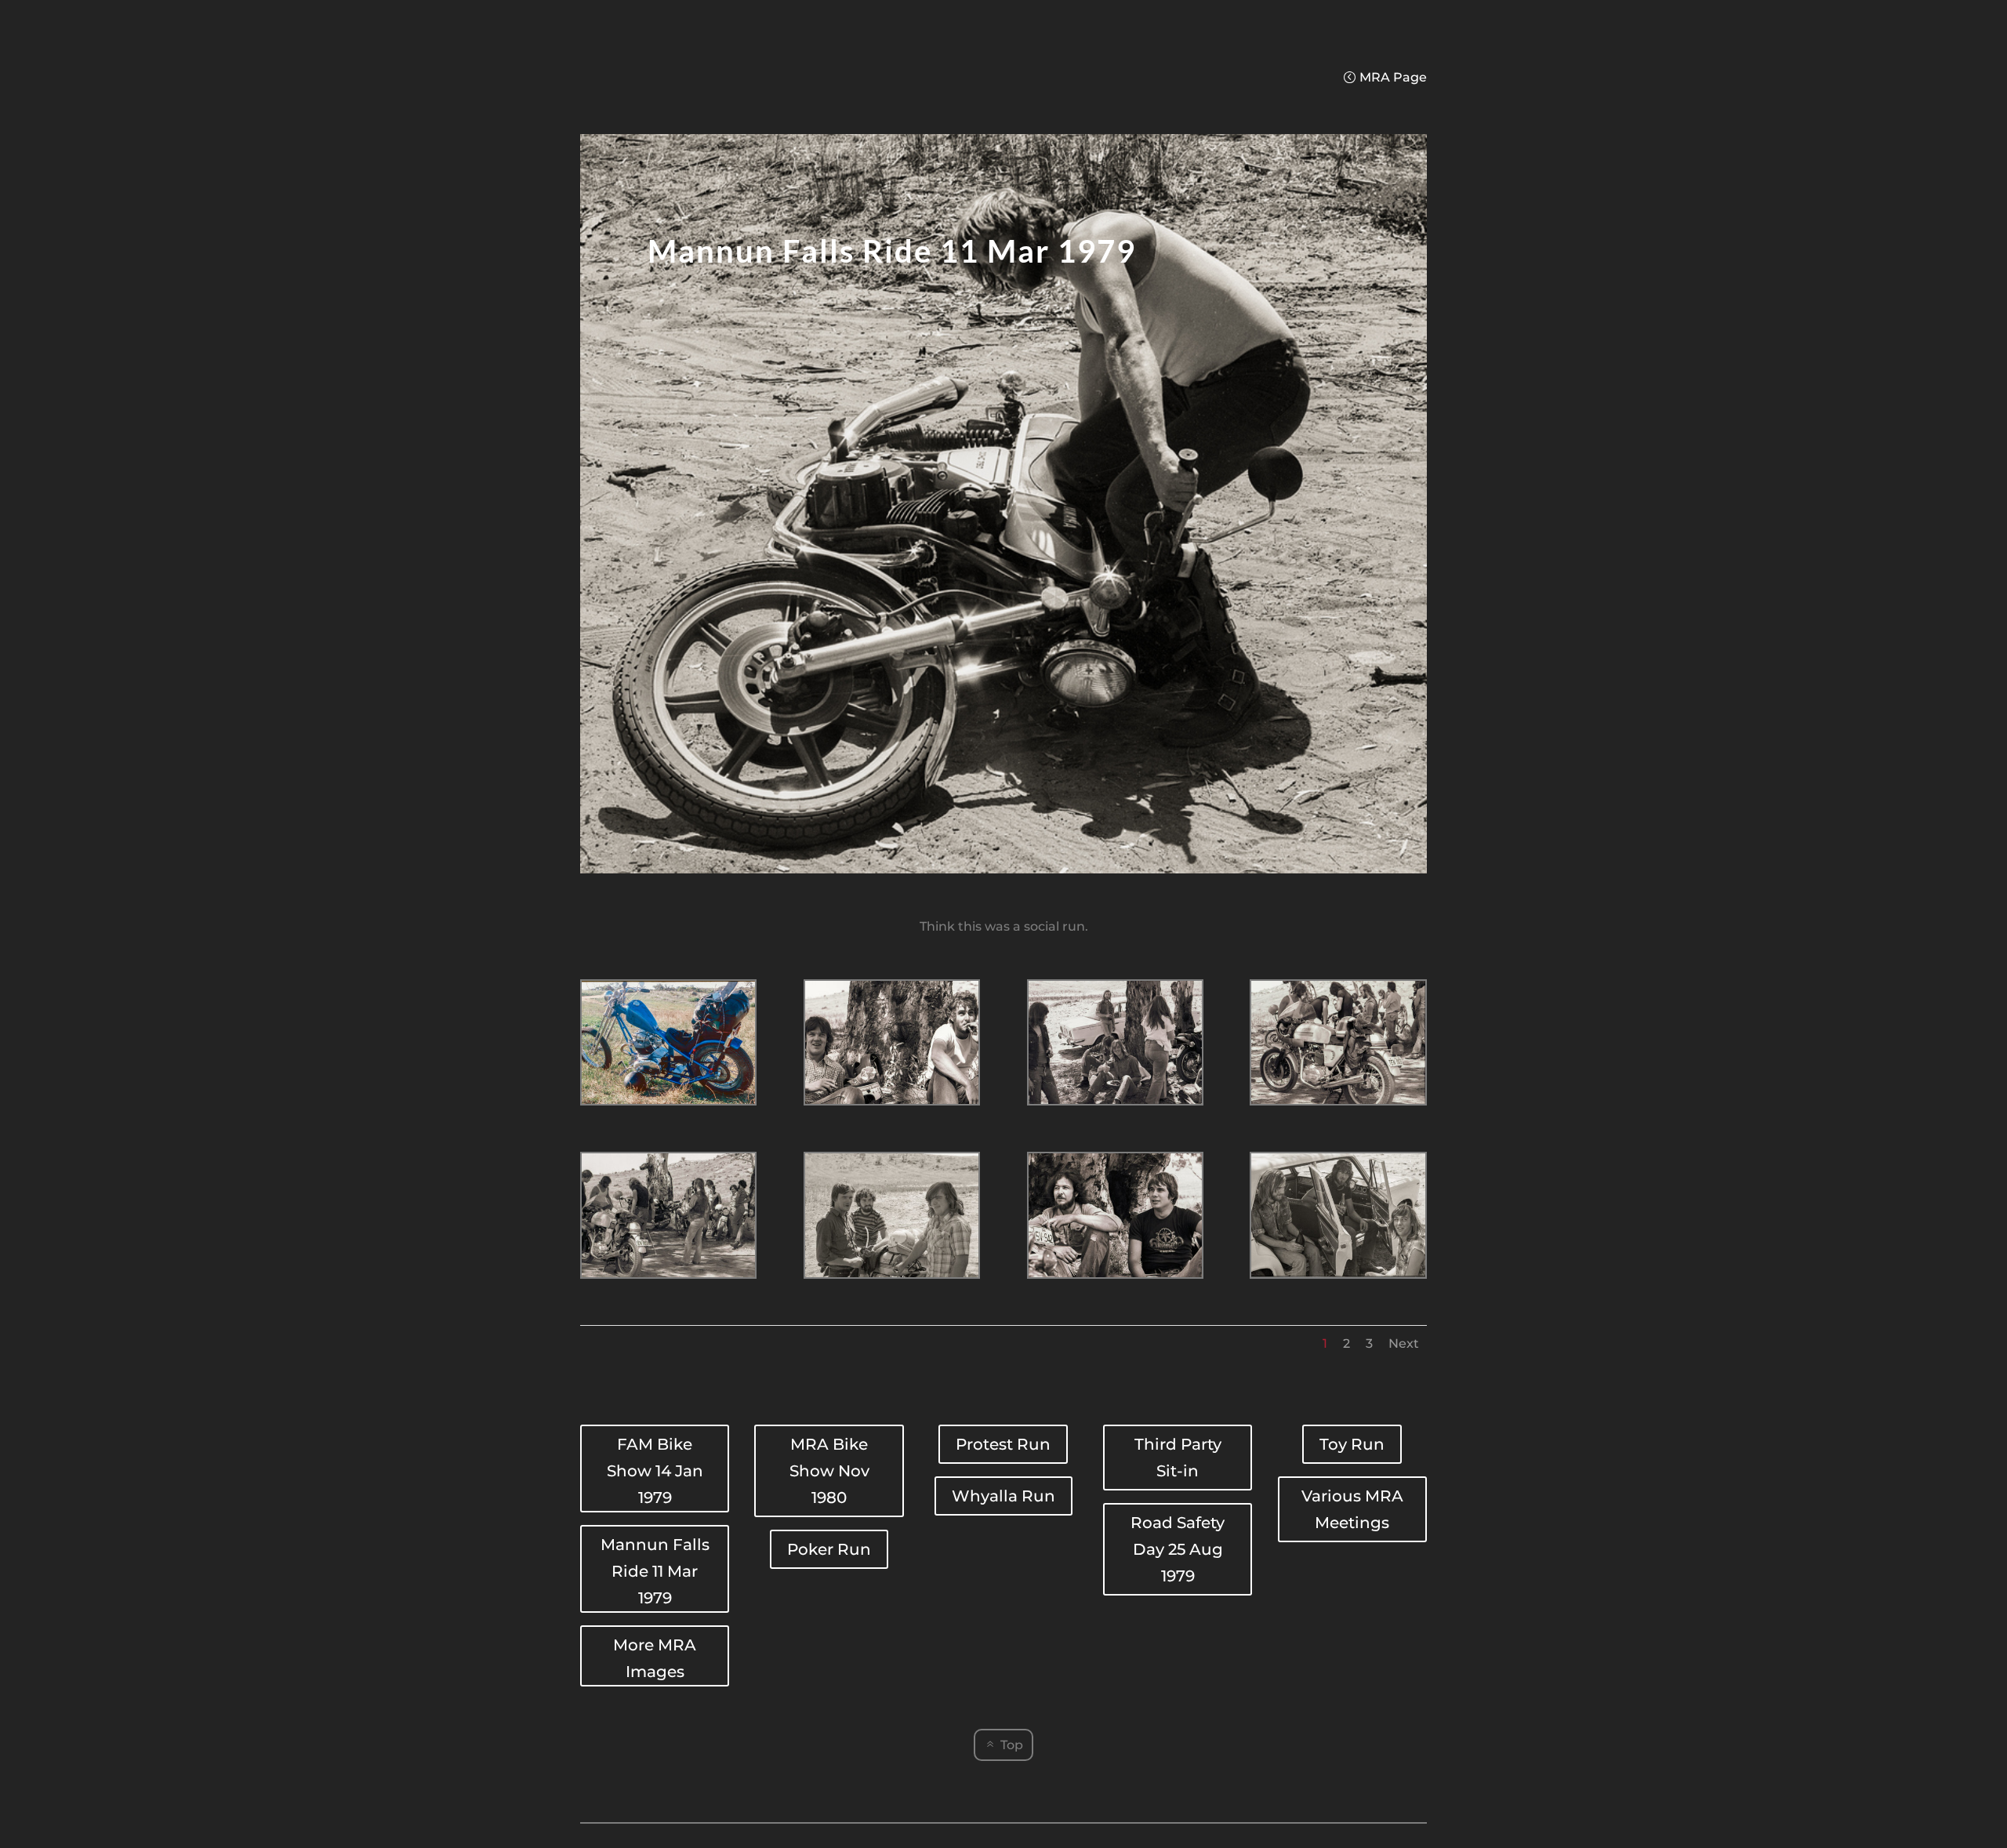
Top (1012, 1745)
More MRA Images (655, 1658)
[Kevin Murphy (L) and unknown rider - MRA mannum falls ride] (1115, 1277)
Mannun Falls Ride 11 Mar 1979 (655, 1571)
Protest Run (1003, 1444)
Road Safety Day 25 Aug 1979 (1178, 1549)
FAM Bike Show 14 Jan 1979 (655, 1471)
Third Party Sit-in (1178, 1458)
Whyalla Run (1003, 1496)
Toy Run (1352, 1444)
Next (1404, 1343)
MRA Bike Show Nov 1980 (829, 1471)
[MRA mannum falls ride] (668, 1104)
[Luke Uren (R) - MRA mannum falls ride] (1338, 1277)
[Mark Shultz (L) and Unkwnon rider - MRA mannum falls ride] (892, 1104)
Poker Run (829, 1549)
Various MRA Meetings (1352, 1509)
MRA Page (1393, 77)
